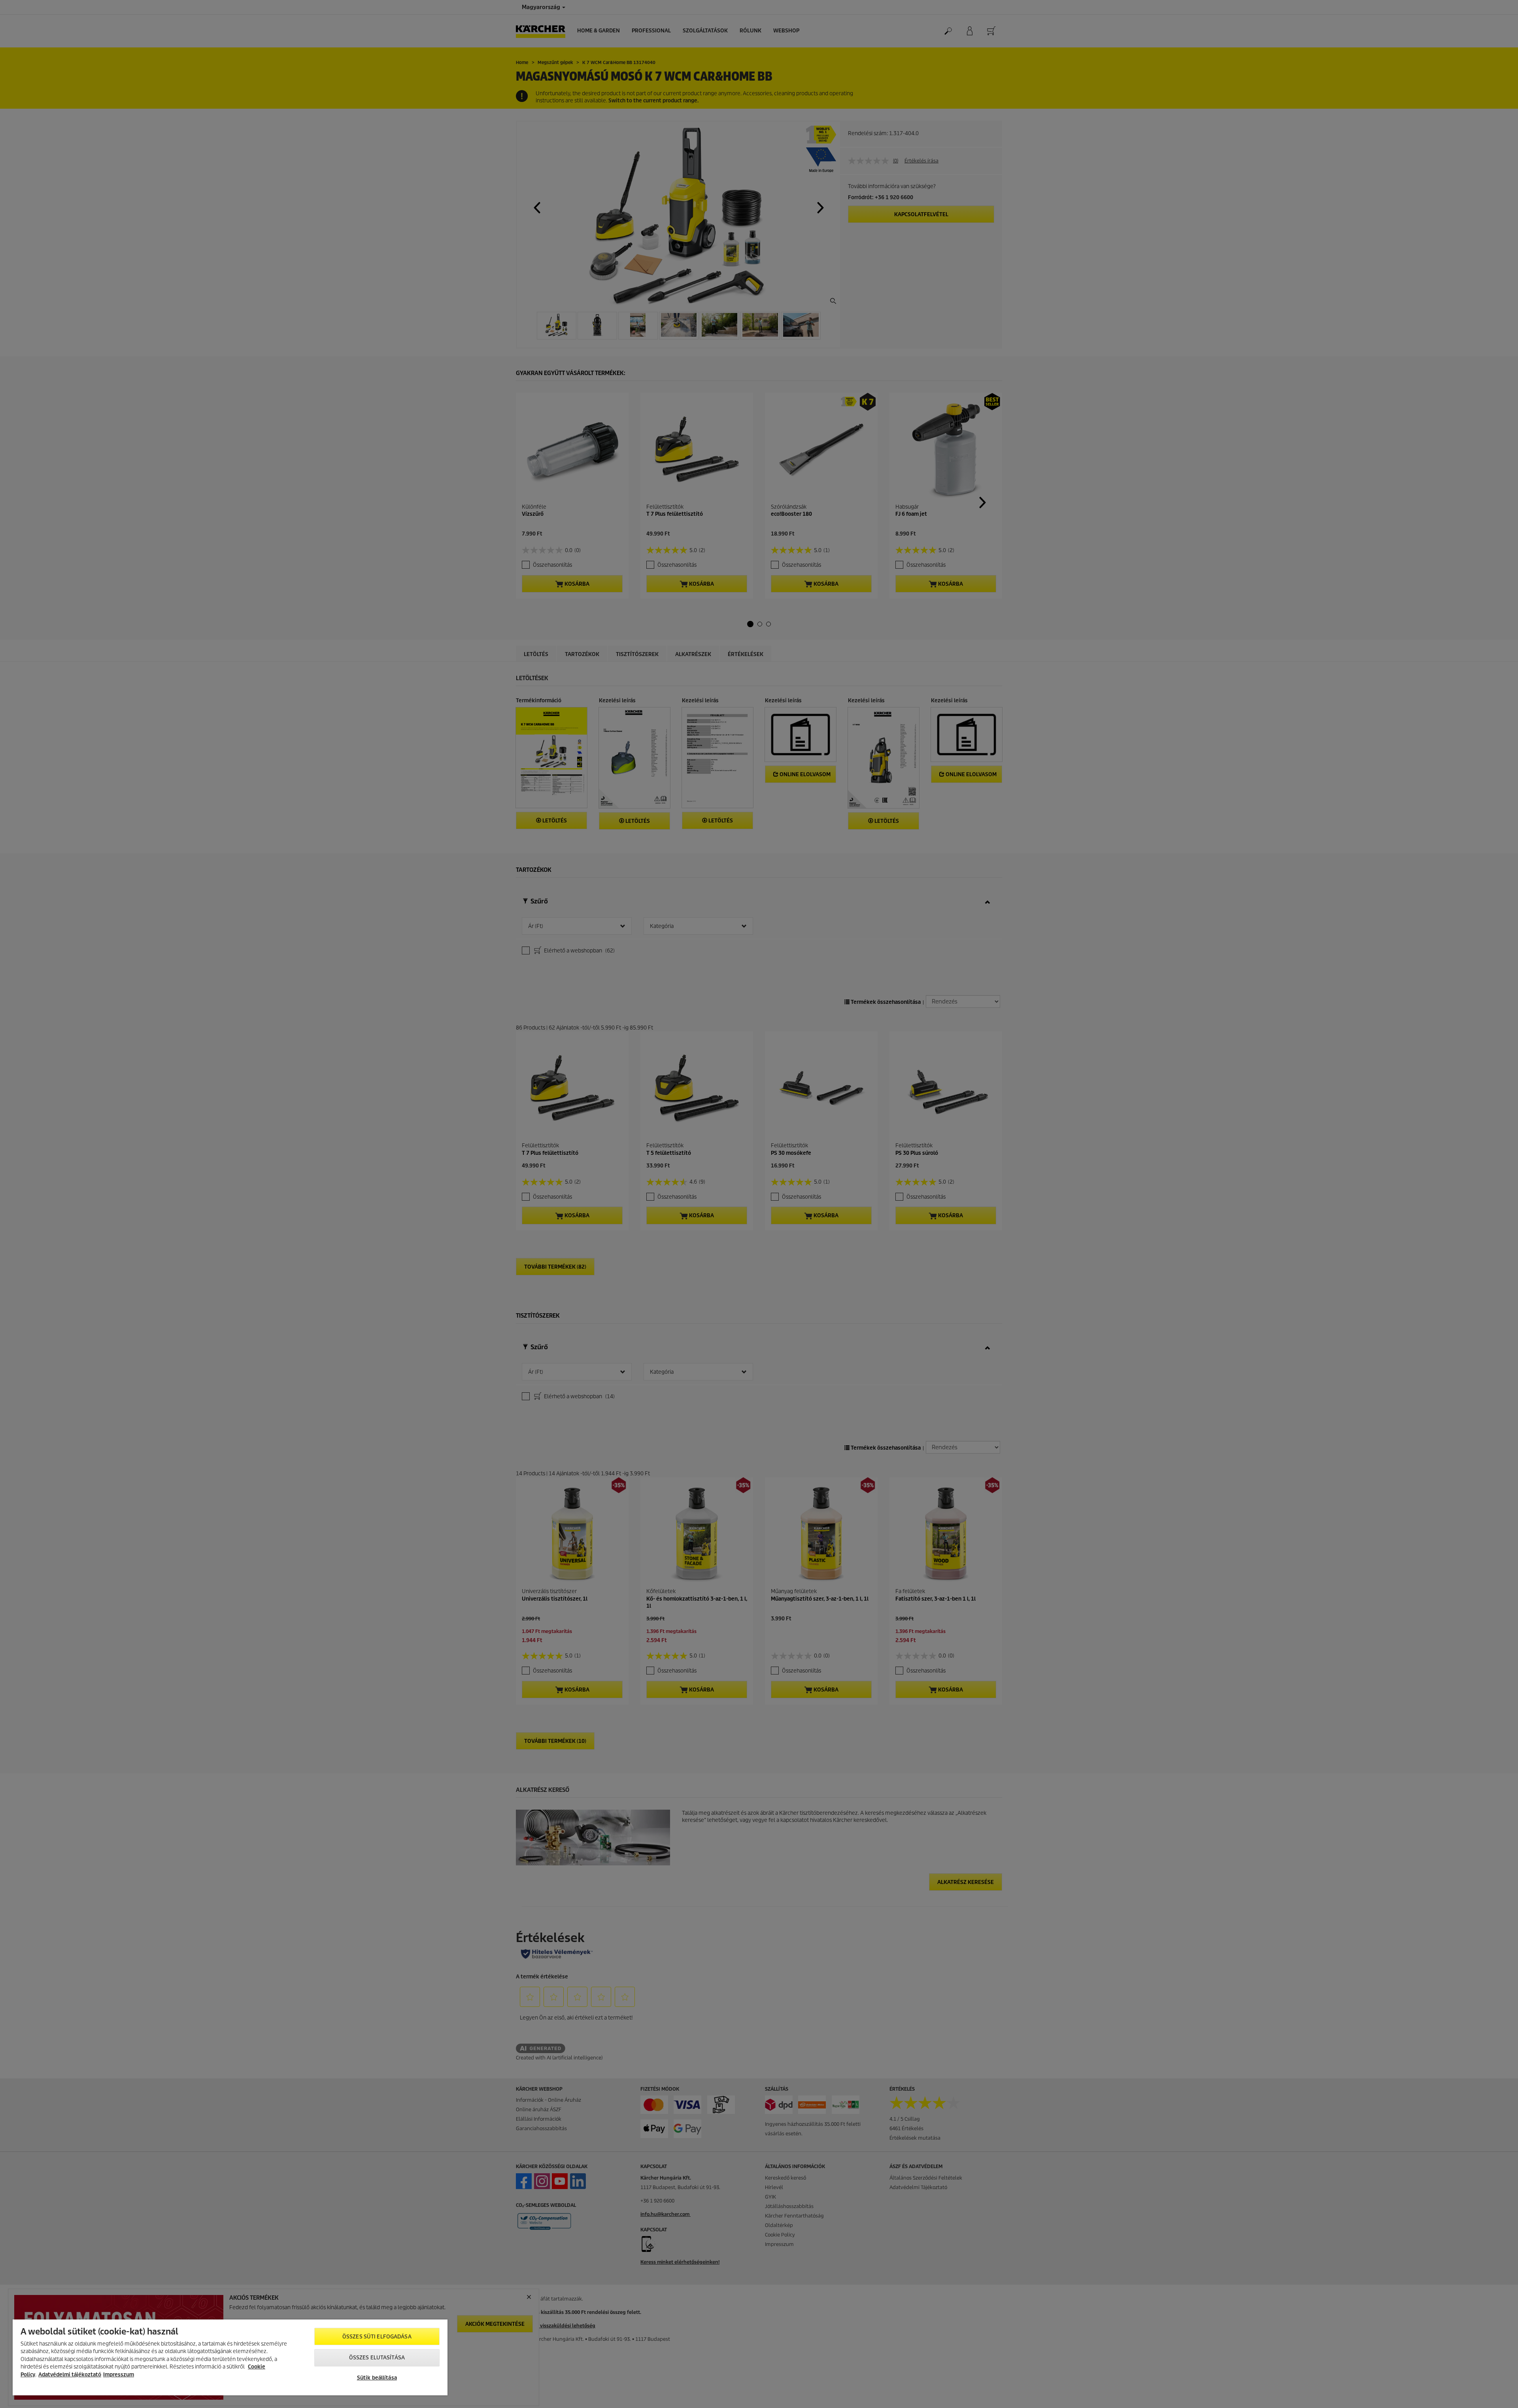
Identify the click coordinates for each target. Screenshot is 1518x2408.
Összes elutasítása (377, 2358)
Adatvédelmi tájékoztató (70, 2375)
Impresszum (119, 2375)
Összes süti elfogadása (377, 2337)
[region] (230, 2357)
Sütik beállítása (377, 2378)
